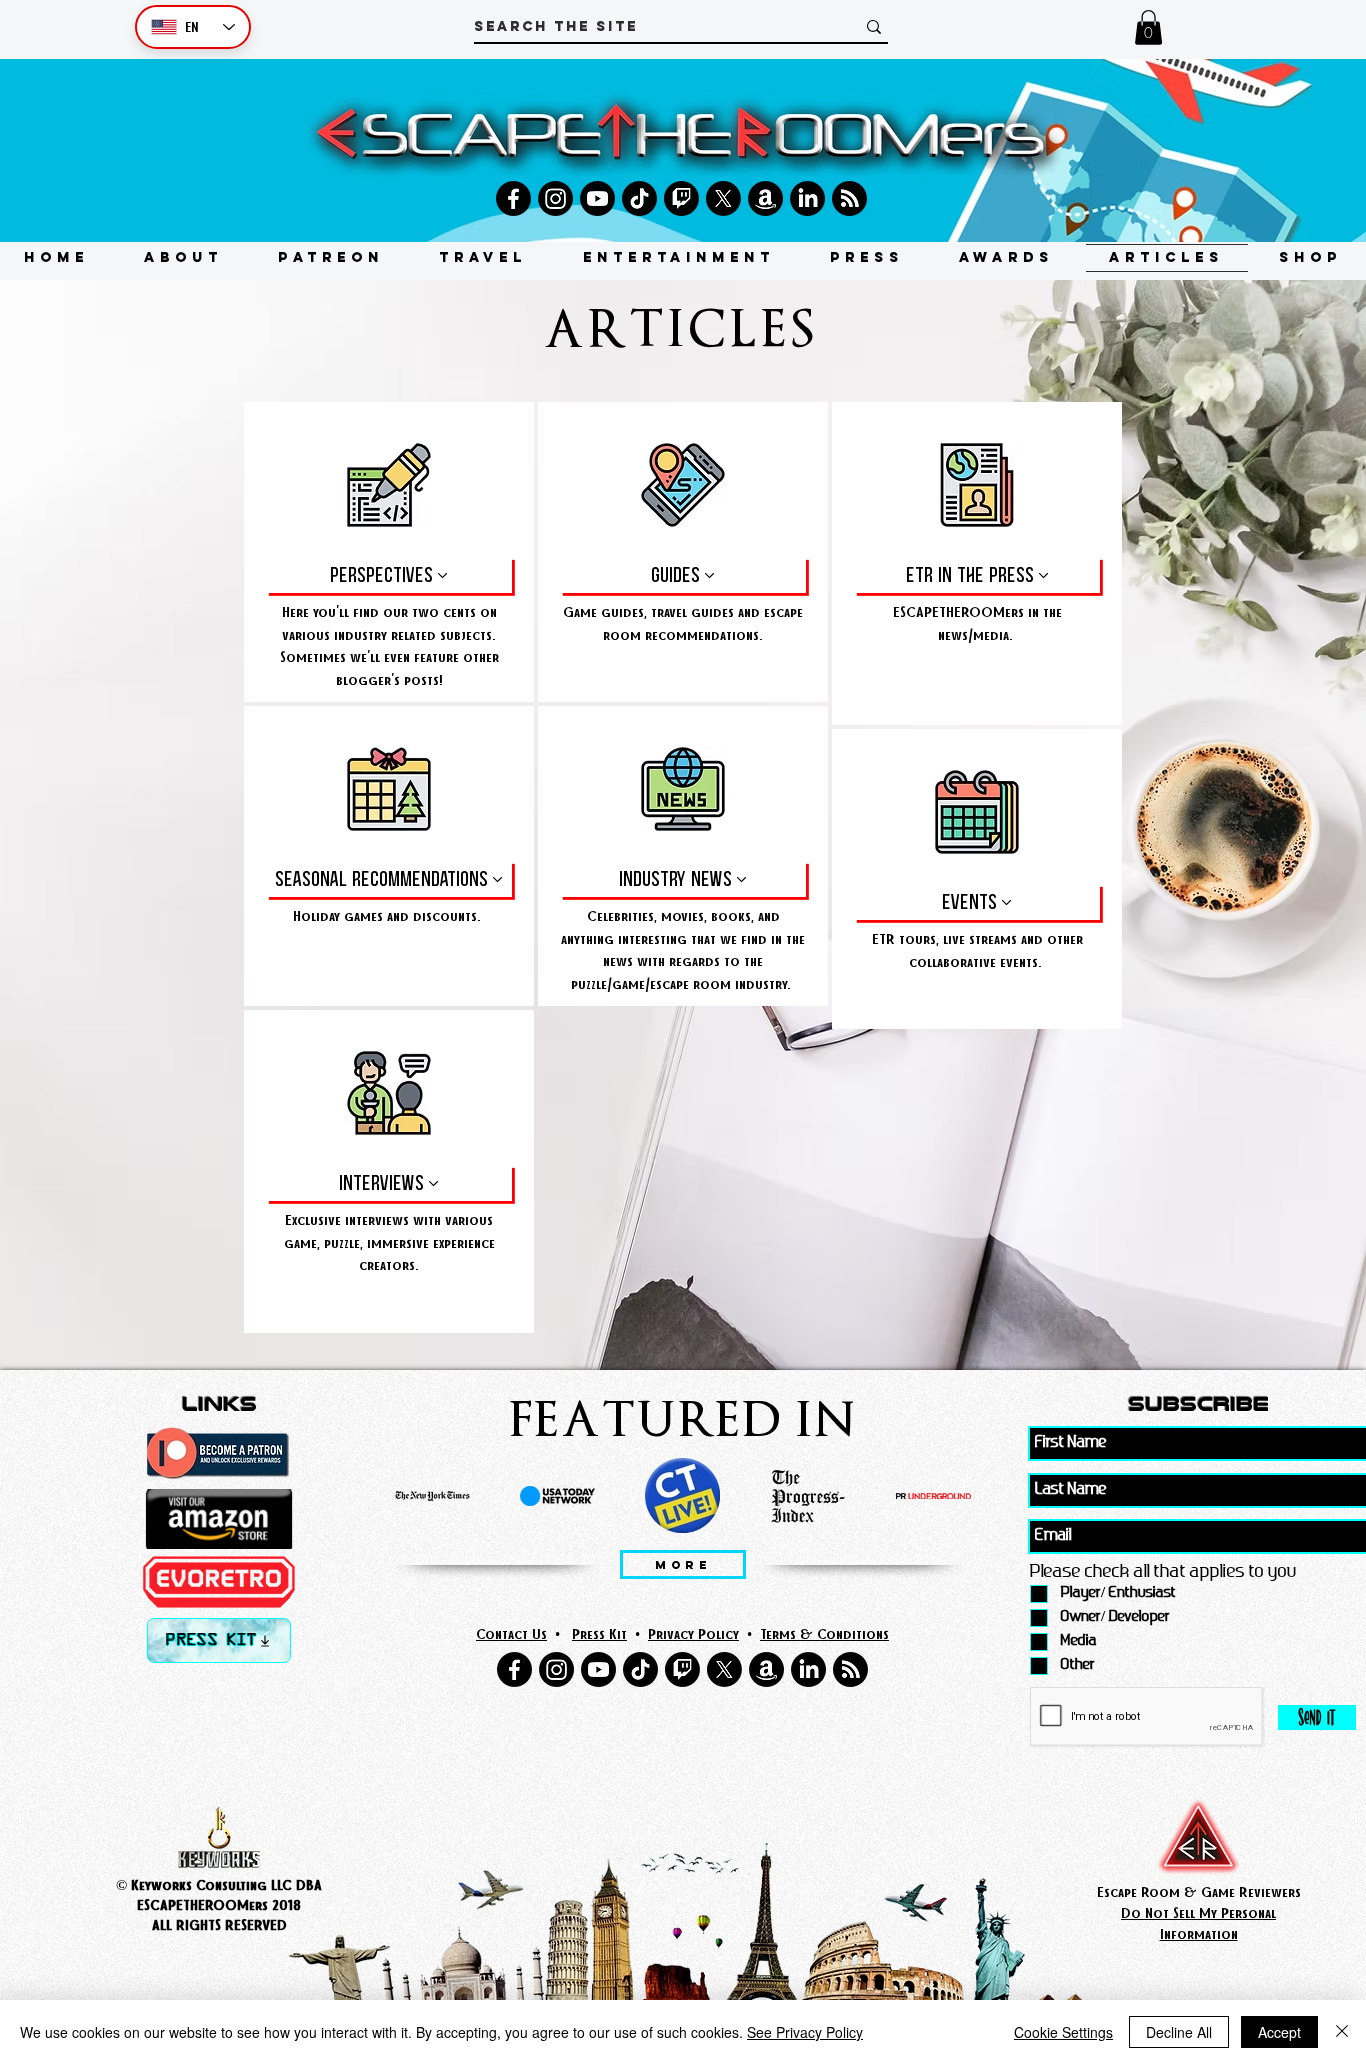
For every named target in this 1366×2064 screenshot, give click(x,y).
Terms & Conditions (824, 1633)
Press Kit (599, 1633)
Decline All (1179, 2032)
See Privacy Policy (805, 2032)
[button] (1148, 27)
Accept (1279, 2032)
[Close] (1342, 2032)
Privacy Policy (693, 1633)
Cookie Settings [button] (1063, 2032)
